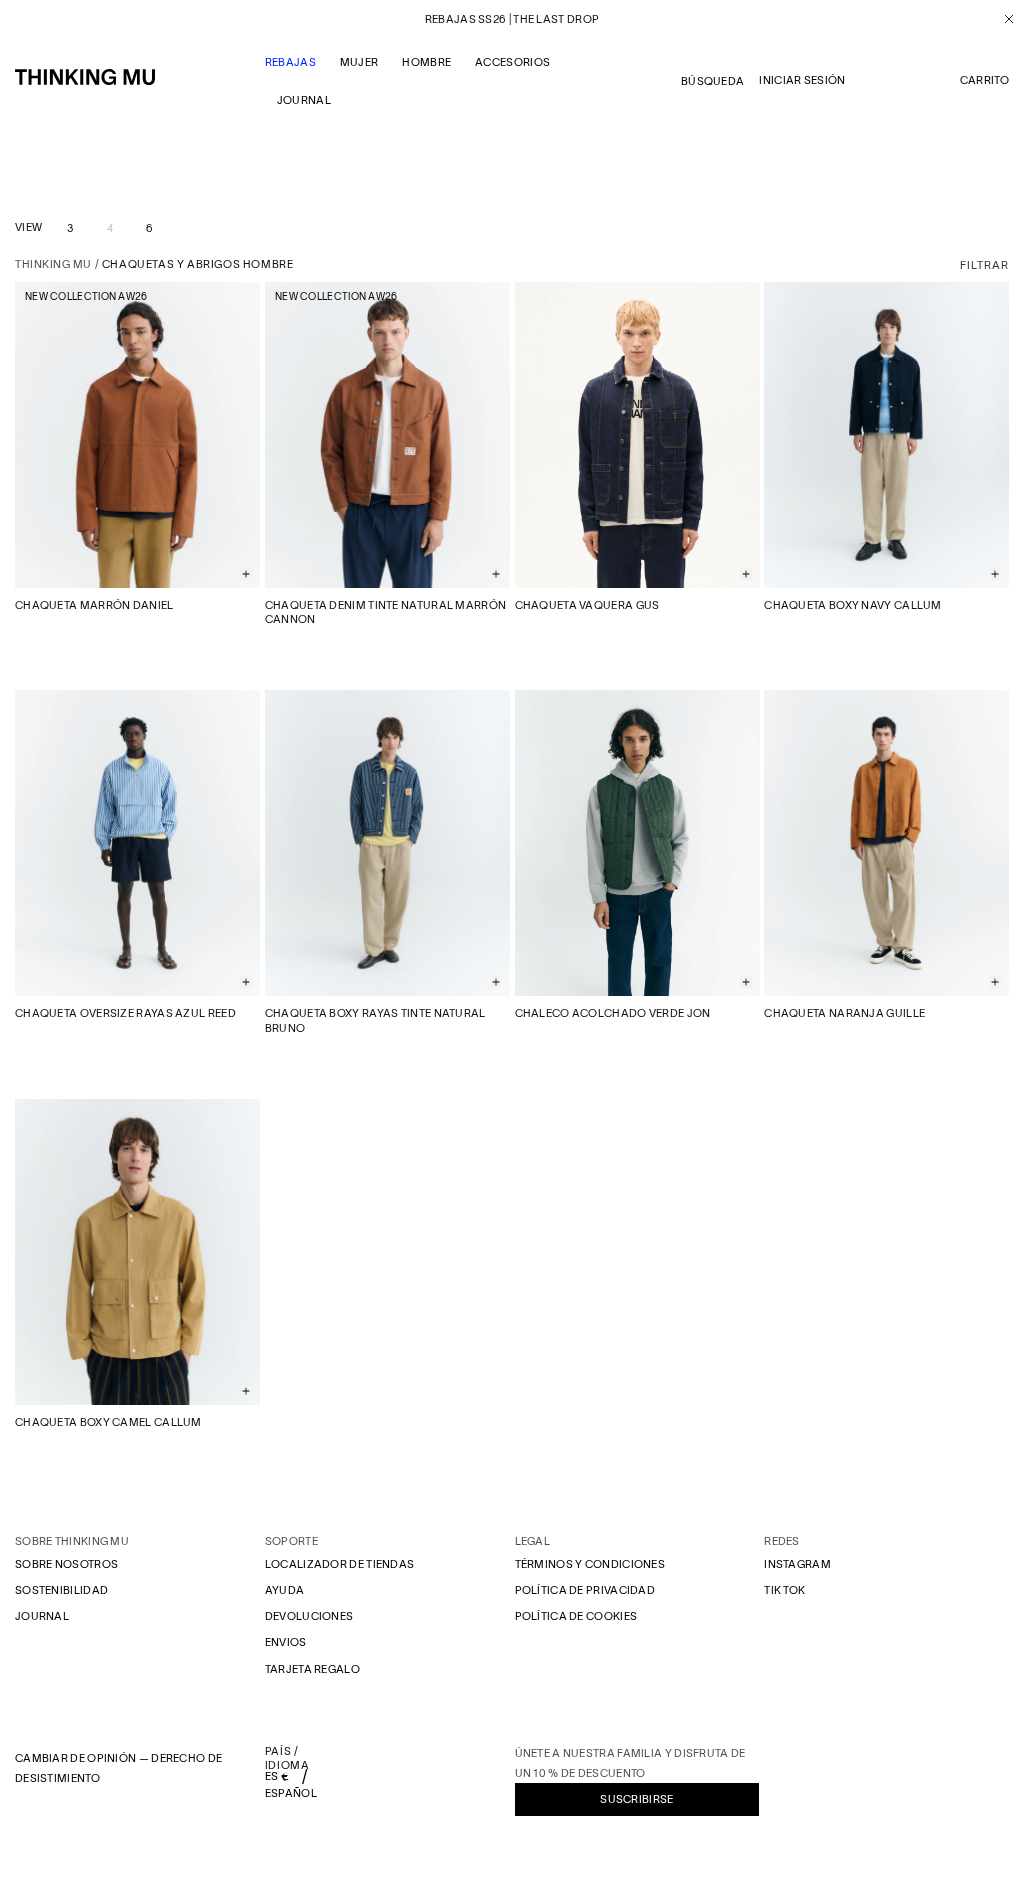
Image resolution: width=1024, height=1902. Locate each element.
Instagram (797, 1564)
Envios (286, 1642)
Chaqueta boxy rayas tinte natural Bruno (375, 1020)
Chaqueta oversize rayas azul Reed (125, 1013)
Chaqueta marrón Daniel (94, 605)
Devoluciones (309, 1616)
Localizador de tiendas (340, 1564)
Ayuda (285, 1590)
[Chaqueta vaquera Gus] (637, 435)
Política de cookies (576, 1616)
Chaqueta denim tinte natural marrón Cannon (386, 612)
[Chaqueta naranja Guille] (886, 843)
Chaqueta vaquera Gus (587, 605)
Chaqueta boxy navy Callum (853, 605)
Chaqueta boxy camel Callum (108, 1422)
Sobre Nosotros (66, 1564)
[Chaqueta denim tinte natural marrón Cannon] (387, 435)
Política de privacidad (585, 1590)
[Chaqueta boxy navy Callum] (886, 435)
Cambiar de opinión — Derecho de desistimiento (118, 1768)
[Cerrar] (1001, 19)
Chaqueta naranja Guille (844, 1013)
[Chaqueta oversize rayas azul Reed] (137, 843)
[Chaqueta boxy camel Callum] (137, 1252)
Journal (42, 1616)
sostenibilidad (61, 1590)
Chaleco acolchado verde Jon (613, 1013)
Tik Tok (784, 1590)
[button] (984, 81)
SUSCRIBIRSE (636, 1799)
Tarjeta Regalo (312, 1669)
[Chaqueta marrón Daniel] (137, 435)
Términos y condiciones (590, 1564)
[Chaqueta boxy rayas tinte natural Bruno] (387, 843)
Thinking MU (53, 264)
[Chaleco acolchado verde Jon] (637, 843)
